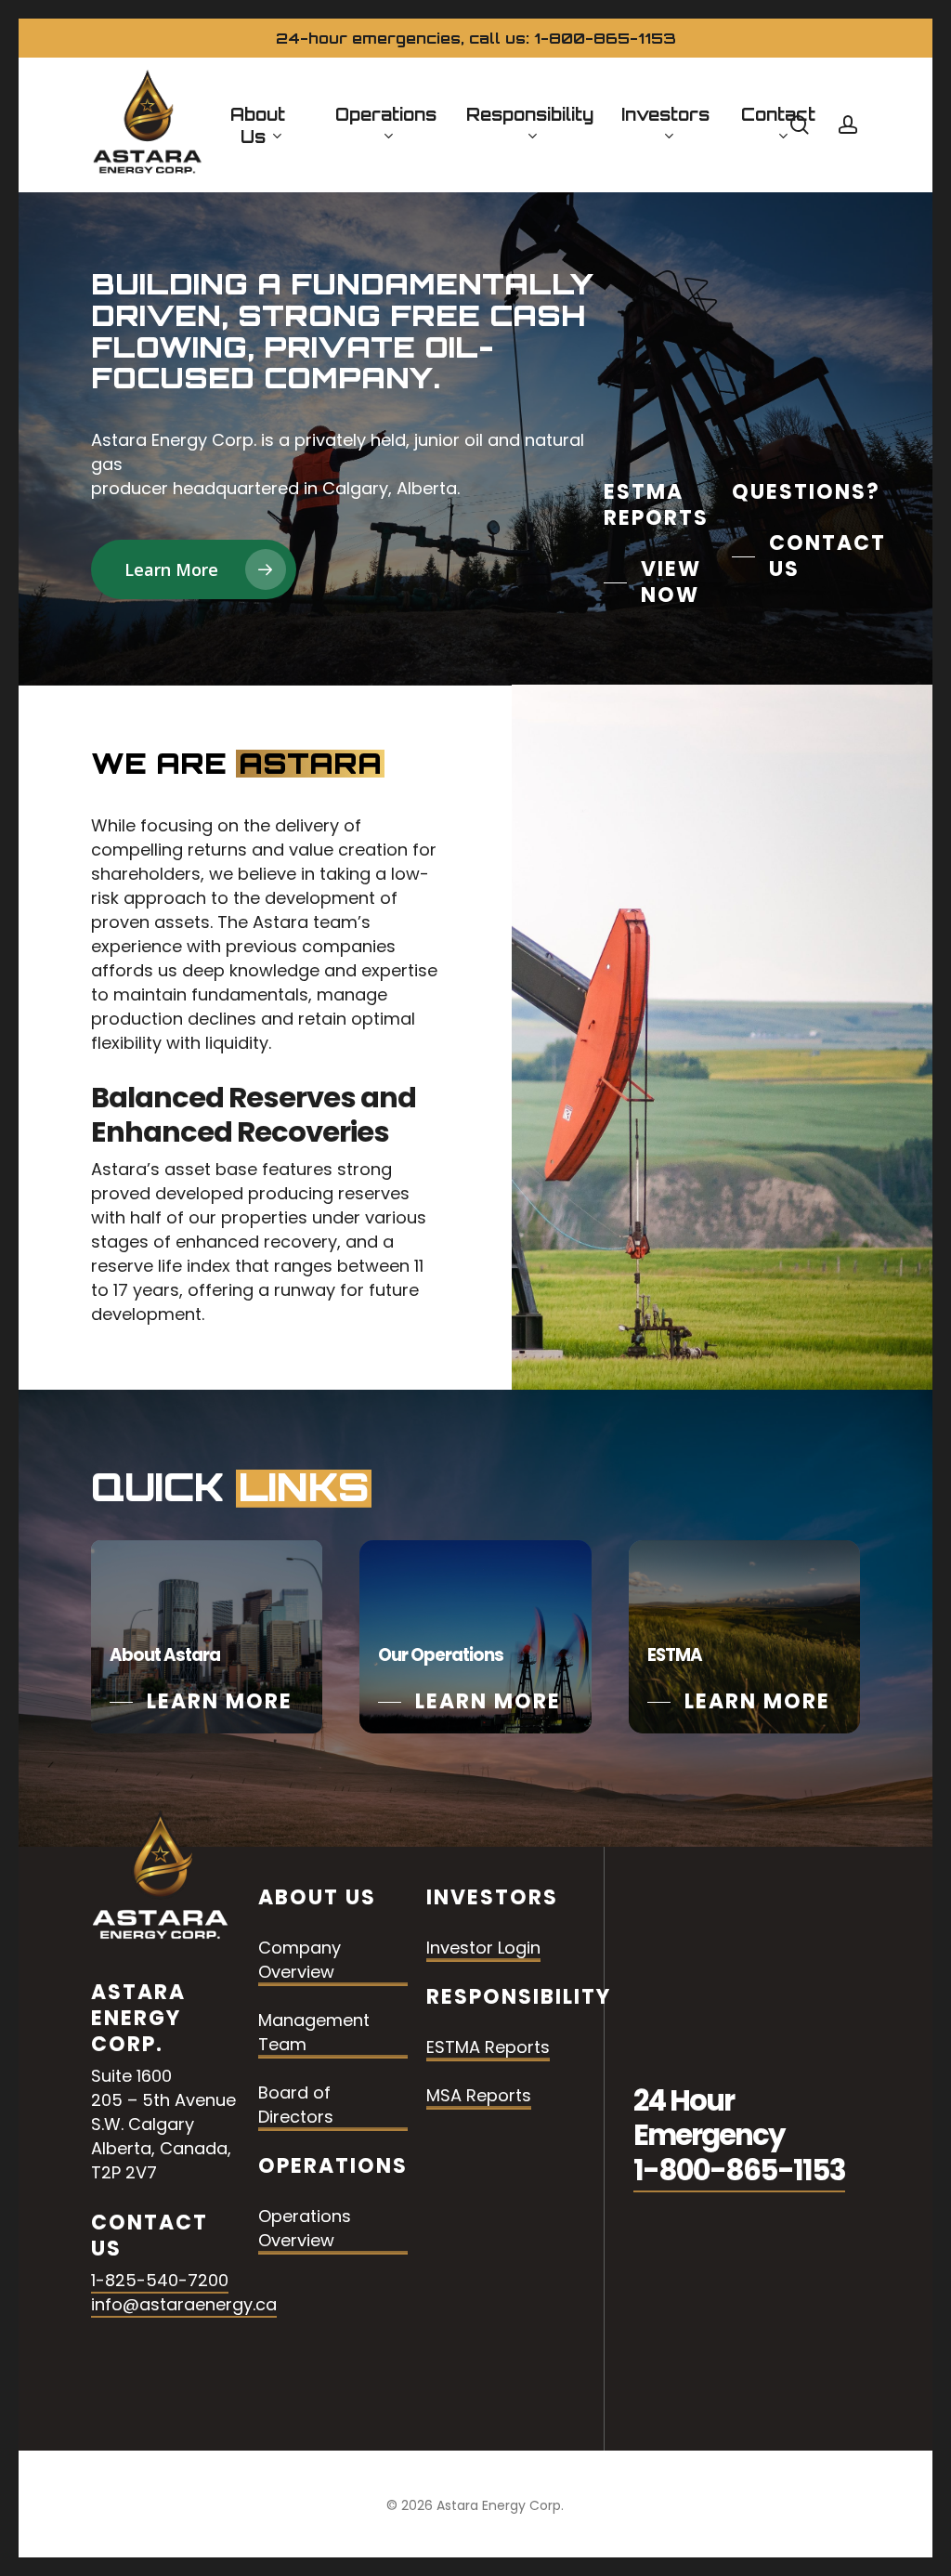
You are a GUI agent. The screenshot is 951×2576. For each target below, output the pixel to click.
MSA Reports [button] (479, 2095)
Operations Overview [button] (305, 2228)
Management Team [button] (314, 2032)
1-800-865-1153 (739, 2171)
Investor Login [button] (483, 1948)
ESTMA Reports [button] (488, 2047)
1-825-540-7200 (160, 2280)
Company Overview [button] (300, 1960)
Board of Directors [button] (296, 2105)
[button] (194, 569)
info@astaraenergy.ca (184, 2304)
